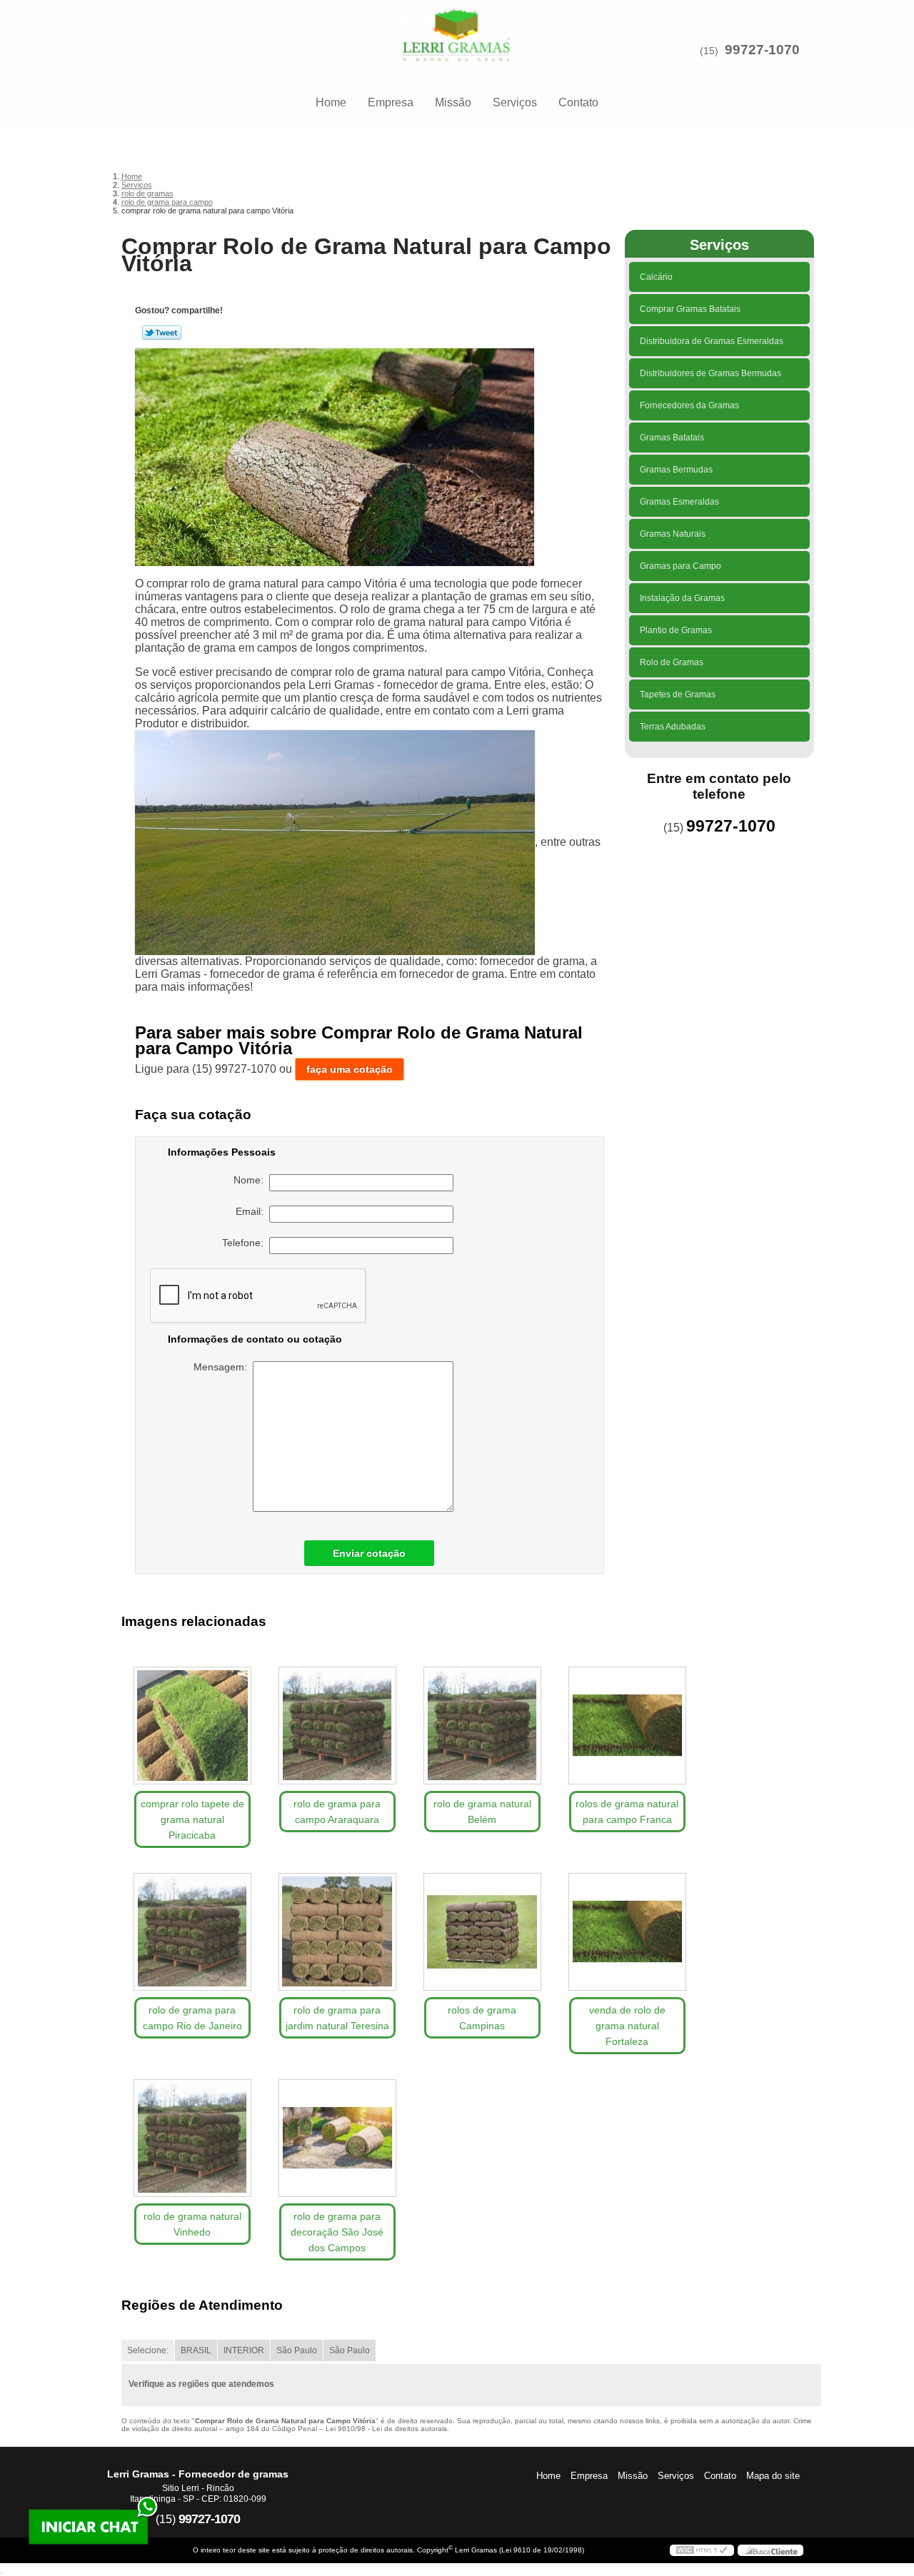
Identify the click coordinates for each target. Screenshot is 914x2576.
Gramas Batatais (672, 438)
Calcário (656, 277)
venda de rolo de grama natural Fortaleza (627, 2026)
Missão (453, 102)
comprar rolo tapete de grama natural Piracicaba (192, 1819)
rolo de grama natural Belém (482, 1812)
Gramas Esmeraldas (679, 502)
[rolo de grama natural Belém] (482, 1726)
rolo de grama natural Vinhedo (192, 2224)
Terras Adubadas (673, 727)
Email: (252, 1211)
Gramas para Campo (681, 566)
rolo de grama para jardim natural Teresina (337, 2018)
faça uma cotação (350, 1069)
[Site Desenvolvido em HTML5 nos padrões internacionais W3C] (702, 2550)
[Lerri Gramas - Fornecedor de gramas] (457, 29)
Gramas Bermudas (676, 470)
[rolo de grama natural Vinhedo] (192, 2138)
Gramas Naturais (673, 534)
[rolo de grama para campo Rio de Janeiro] (192, 1932)
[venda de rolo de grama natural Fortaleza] (627, 1932)
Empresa (391, 102)
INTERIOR (244, 2350)
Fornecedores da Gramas (689, 405)
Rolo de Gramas (672, 662)
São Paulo (297, 2350)
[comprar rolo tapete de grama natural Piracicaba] (192, 1726)
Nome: (251, 1180)
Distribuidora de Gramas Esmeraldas (712, 341)
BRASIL (196, 2350)
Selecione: (148, 2350)
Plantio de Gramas (676, 630)
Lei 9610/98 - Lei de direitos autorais (386, 2429)
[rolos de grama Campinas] (482, 1932)
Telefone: (246, 1243)
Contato (578, 102)
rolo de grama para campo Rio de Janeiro (192, 2018)
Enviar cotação (369, 1553)
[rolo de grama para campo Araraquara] (337, 1726)
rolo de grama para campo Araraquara (337, 1812)
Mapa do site (773, 2476)
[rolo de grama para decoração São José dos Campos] (337, 2138)
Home (331, 102)
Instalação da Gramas (682, 598)
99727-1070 (762, 50)
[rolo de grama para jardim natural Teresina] (337, 1932)
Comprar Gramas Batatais (690, 309)
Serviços (515, 102)
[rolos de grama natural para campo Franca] (627, 1726)
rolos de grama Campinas (482, 2018)
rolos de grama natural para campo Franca (627, 1812)
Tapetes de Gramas (678, 694)
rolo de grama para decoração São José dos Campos (337, 2232)
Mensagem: (223, 1367)
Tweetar (162, 333)
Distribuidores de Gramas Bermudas (710, 373)
